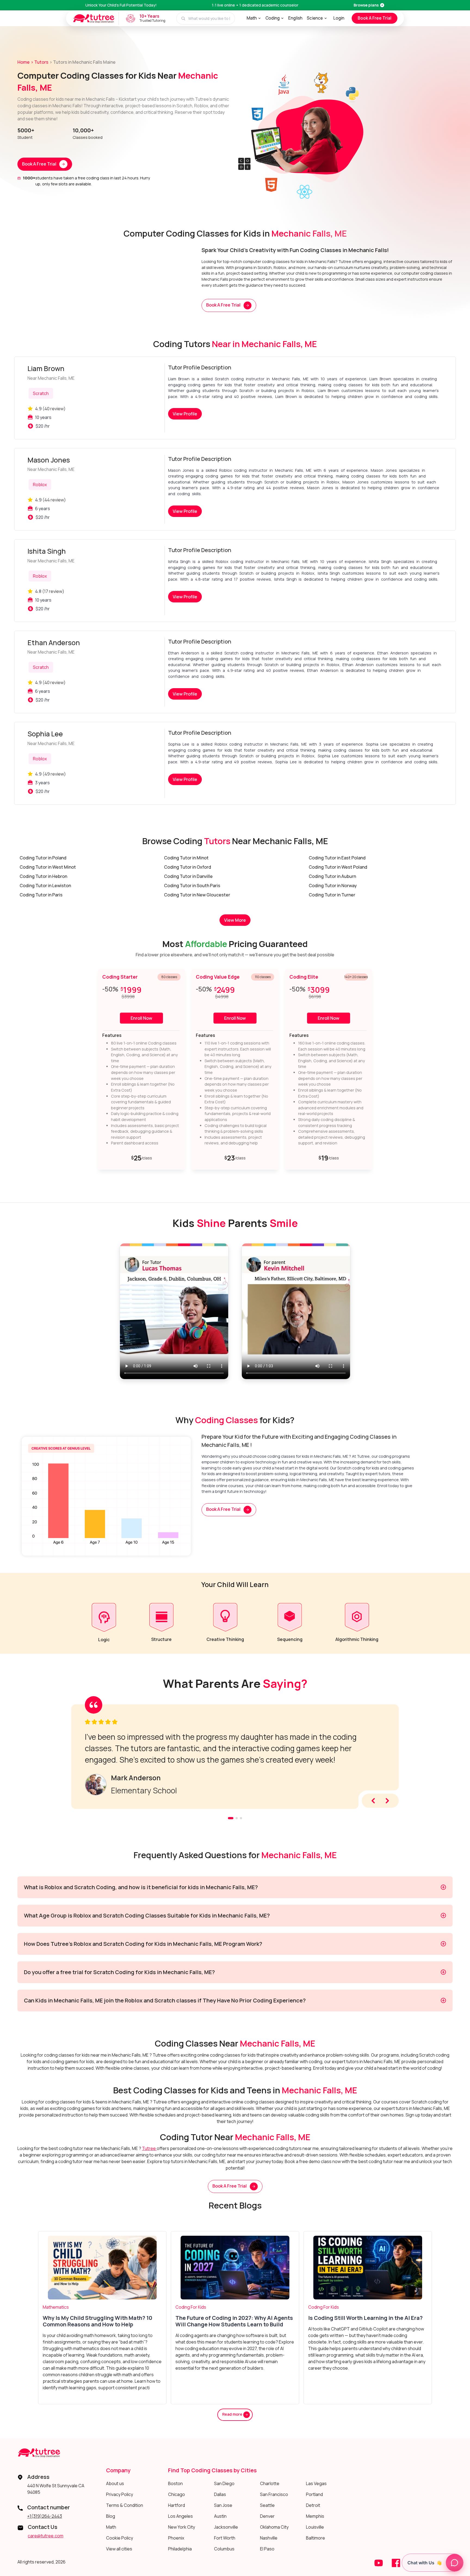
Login (339, 18)
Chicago (177, 2494)
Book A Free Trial (375, 18)
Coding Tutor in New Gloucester (197, 895)
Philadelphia (180, 2549)
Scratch (41, 393)
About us (115, 2483)
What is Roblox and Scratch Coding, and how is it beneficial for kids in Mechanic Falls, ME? (141, 1887)
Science (315, 18)
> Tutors (40, 62)
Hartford (177, 2505)
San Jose (223, 2505)
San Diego (224, 2483)
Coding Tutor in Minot (186, 858)
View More (235, 920)
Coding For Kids (191, 2307)
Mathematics (56, 2307)
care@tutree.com (46, 2536)
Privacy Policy (120, 2494)
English (295, 18)
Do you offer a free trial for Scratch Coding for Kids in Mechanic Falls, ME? (119, 1972)
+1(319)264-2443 (45, 2516)
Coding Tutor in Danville (188, 876)
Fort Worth (225, 2538)
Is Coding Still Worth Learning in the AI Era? (365, 2318)
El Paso (267, 2549)
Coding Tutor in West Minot (48, 867)
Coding (273, 18)
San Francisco (274, 2494)
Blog (111, 2516)
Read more (233, 2414)
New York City (182, 2527)
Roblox (40, 485)
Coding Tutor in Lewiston (45, 886)
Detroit (313, 2505)
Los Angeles (180, 2516)
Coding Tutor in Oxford (188, 867)
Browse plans (366, 5)
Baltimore (316, 2538)
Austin (220, 2516)
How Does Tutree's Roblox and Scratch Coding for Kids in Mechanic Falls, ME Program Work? (143, 1944)
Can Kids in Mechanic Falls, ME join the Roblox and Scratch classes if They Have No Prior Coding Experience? (165, 2000)
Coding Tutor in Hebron (43, 876)
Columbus (224, 2549)
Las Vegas (316, 2483)
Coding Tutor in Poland (43, 858)
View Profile (185, 414)
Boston (175, 2483)
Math (252, 18)
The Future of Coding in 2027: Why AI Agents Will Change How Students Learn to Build (234, 2321)
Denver (267, 2516)
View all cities (119, 2549)
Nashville (269, 2538)
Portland (314, 2494)
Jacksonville (226, 2527)
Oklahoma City (274, 2527)
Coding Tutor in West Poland (338, 867)
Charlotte (270, 2483)
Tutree (149, 2148)
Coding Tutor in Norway (333, 886)
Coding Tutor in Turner (332, 895)
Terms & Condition (125, 2505)
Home (24, 62)
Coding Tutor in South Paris (192, 886)
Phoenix (176, 2538)
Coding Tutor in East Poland (337, 858)
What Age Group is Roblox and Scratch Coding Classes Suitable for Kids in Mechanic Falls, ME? (147, 1915)
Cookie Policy (120, 2538)
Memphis (315, 2516)
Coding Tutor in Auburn (332, 876)
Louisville (315, 2527)
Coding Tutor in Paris (41, 895)
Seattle (267, 2505)
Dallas (220, 2494)
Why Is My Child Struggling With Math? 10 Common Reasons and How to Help (98, 2321)
